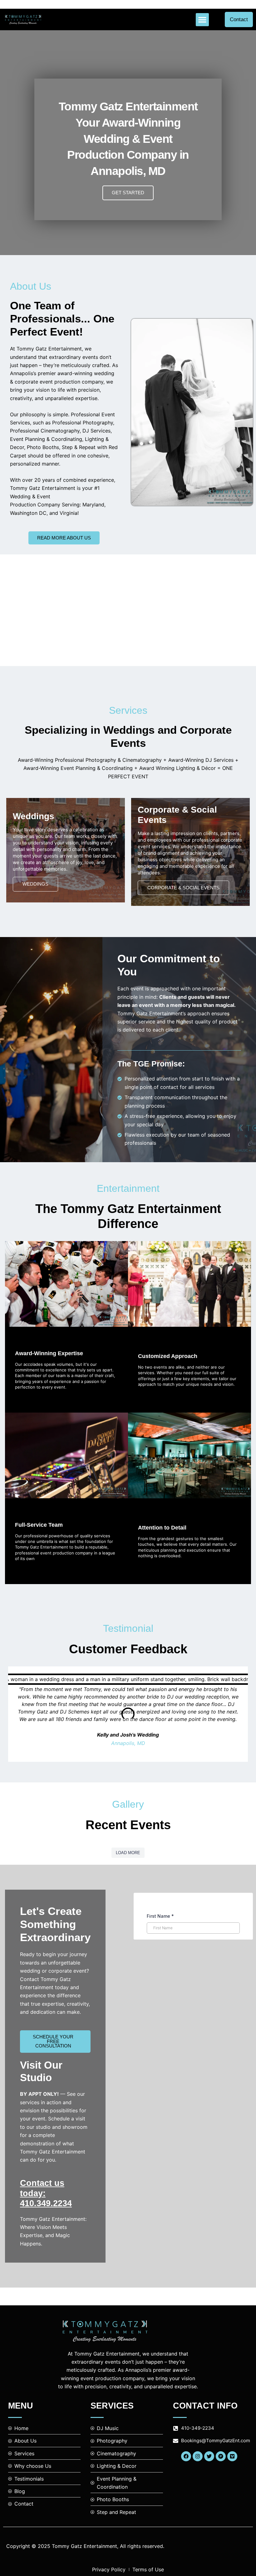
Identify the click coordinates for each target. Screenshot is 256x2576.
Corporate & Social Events (183, 888)
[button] (202, 20)
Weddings (35, 884)
